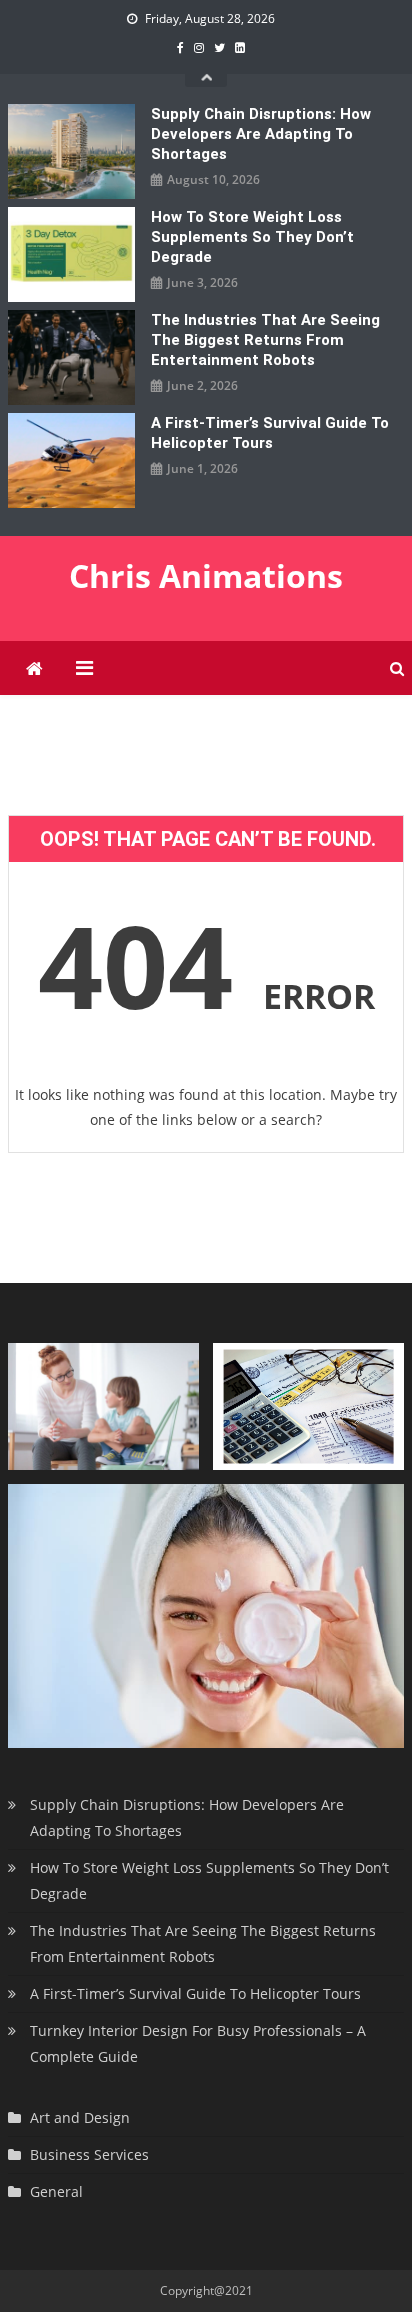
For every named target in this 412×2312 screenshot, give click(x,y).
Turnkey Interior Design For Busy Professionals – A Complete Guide (198, 2043)
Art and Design (80, 2117)
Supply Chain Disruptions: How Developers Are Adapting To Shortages (261, 134)
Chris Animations (206, 575)
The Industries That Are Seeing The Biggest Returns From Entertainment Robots (265, 340)
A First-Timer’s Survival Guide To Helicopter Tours (270, 433)
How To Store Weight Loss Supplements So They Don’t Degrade (252, 237)
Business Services (89, 2154)
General (56, 2191)
